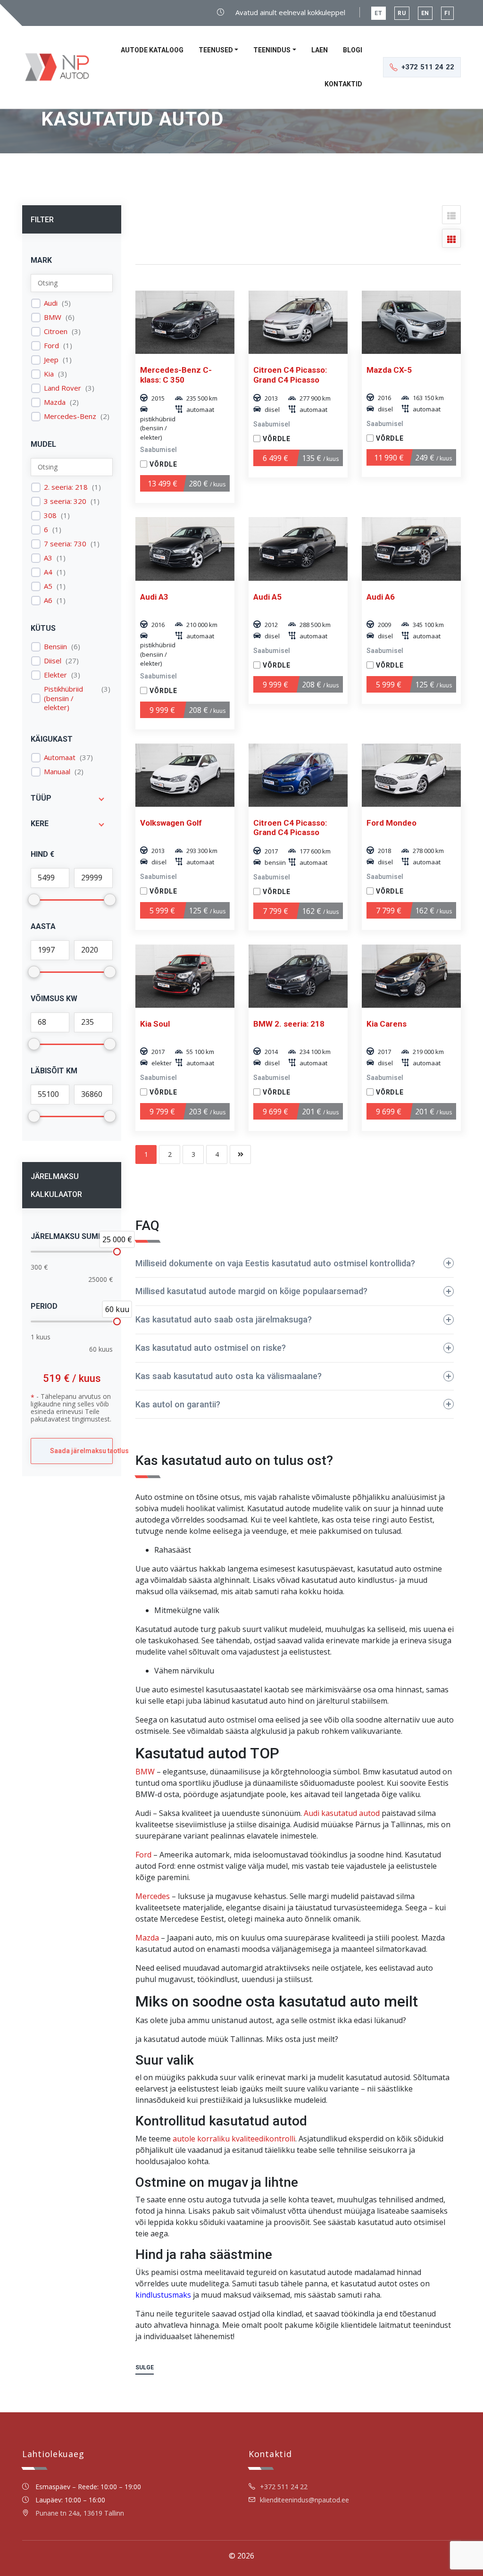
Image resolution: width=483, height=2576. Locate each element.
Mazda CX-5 (389, 370)
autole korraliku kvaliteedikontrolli (234, 2139)
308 (50, 515)
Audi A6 (381, 597)
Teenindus (272, 50)
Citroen (56, 331)
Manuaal (57, 772)
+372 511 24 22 (284, 2487)
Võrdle (163, 464)
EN (425, 13)
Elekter (55, 675)
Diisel (53, 661)
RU (402, 13)
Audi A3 (154, 597)
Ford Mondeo (391, 823)
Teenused (216, 50)
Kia (49, 374)
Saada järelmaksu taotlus (81, 1451)
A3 (48, 558)
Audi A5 (267, 597)
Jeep (51, 360)
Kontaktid (343, 84)
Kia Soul (155, 1024)
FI (447, 13)
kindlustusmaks (163, 2295)
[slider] (117, 1252)
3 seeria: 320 (65, 501)
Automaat (60, 757)
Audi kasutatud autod (342, 1813)
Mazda (55, 402)
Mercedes (153, 1896)
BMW (53, 317)
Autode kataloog (152, 50)
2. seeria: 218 (66, 487)
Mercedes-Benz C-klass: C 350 (176, 375)
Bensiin (55, 647)
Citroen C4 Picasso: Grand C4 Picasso (290, 375)
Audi (51, 303)
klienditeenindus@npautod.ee (304, 2500)
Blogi (353, 50)
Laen (320, 50)
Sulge (145, 2367)
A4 (48, 572)
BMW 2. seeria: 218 (289, 1024)
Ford (51, 346)
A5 (48, 586)
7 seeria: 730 (65, 544)
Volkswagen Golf (171, 823)
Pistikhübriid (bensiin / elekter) (63, 698)
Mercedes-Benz (70, 416)
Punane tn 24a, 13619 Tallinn (80, 2513)
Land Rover (62, 388)
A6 (48, 600)
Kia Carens (387, 1024)
